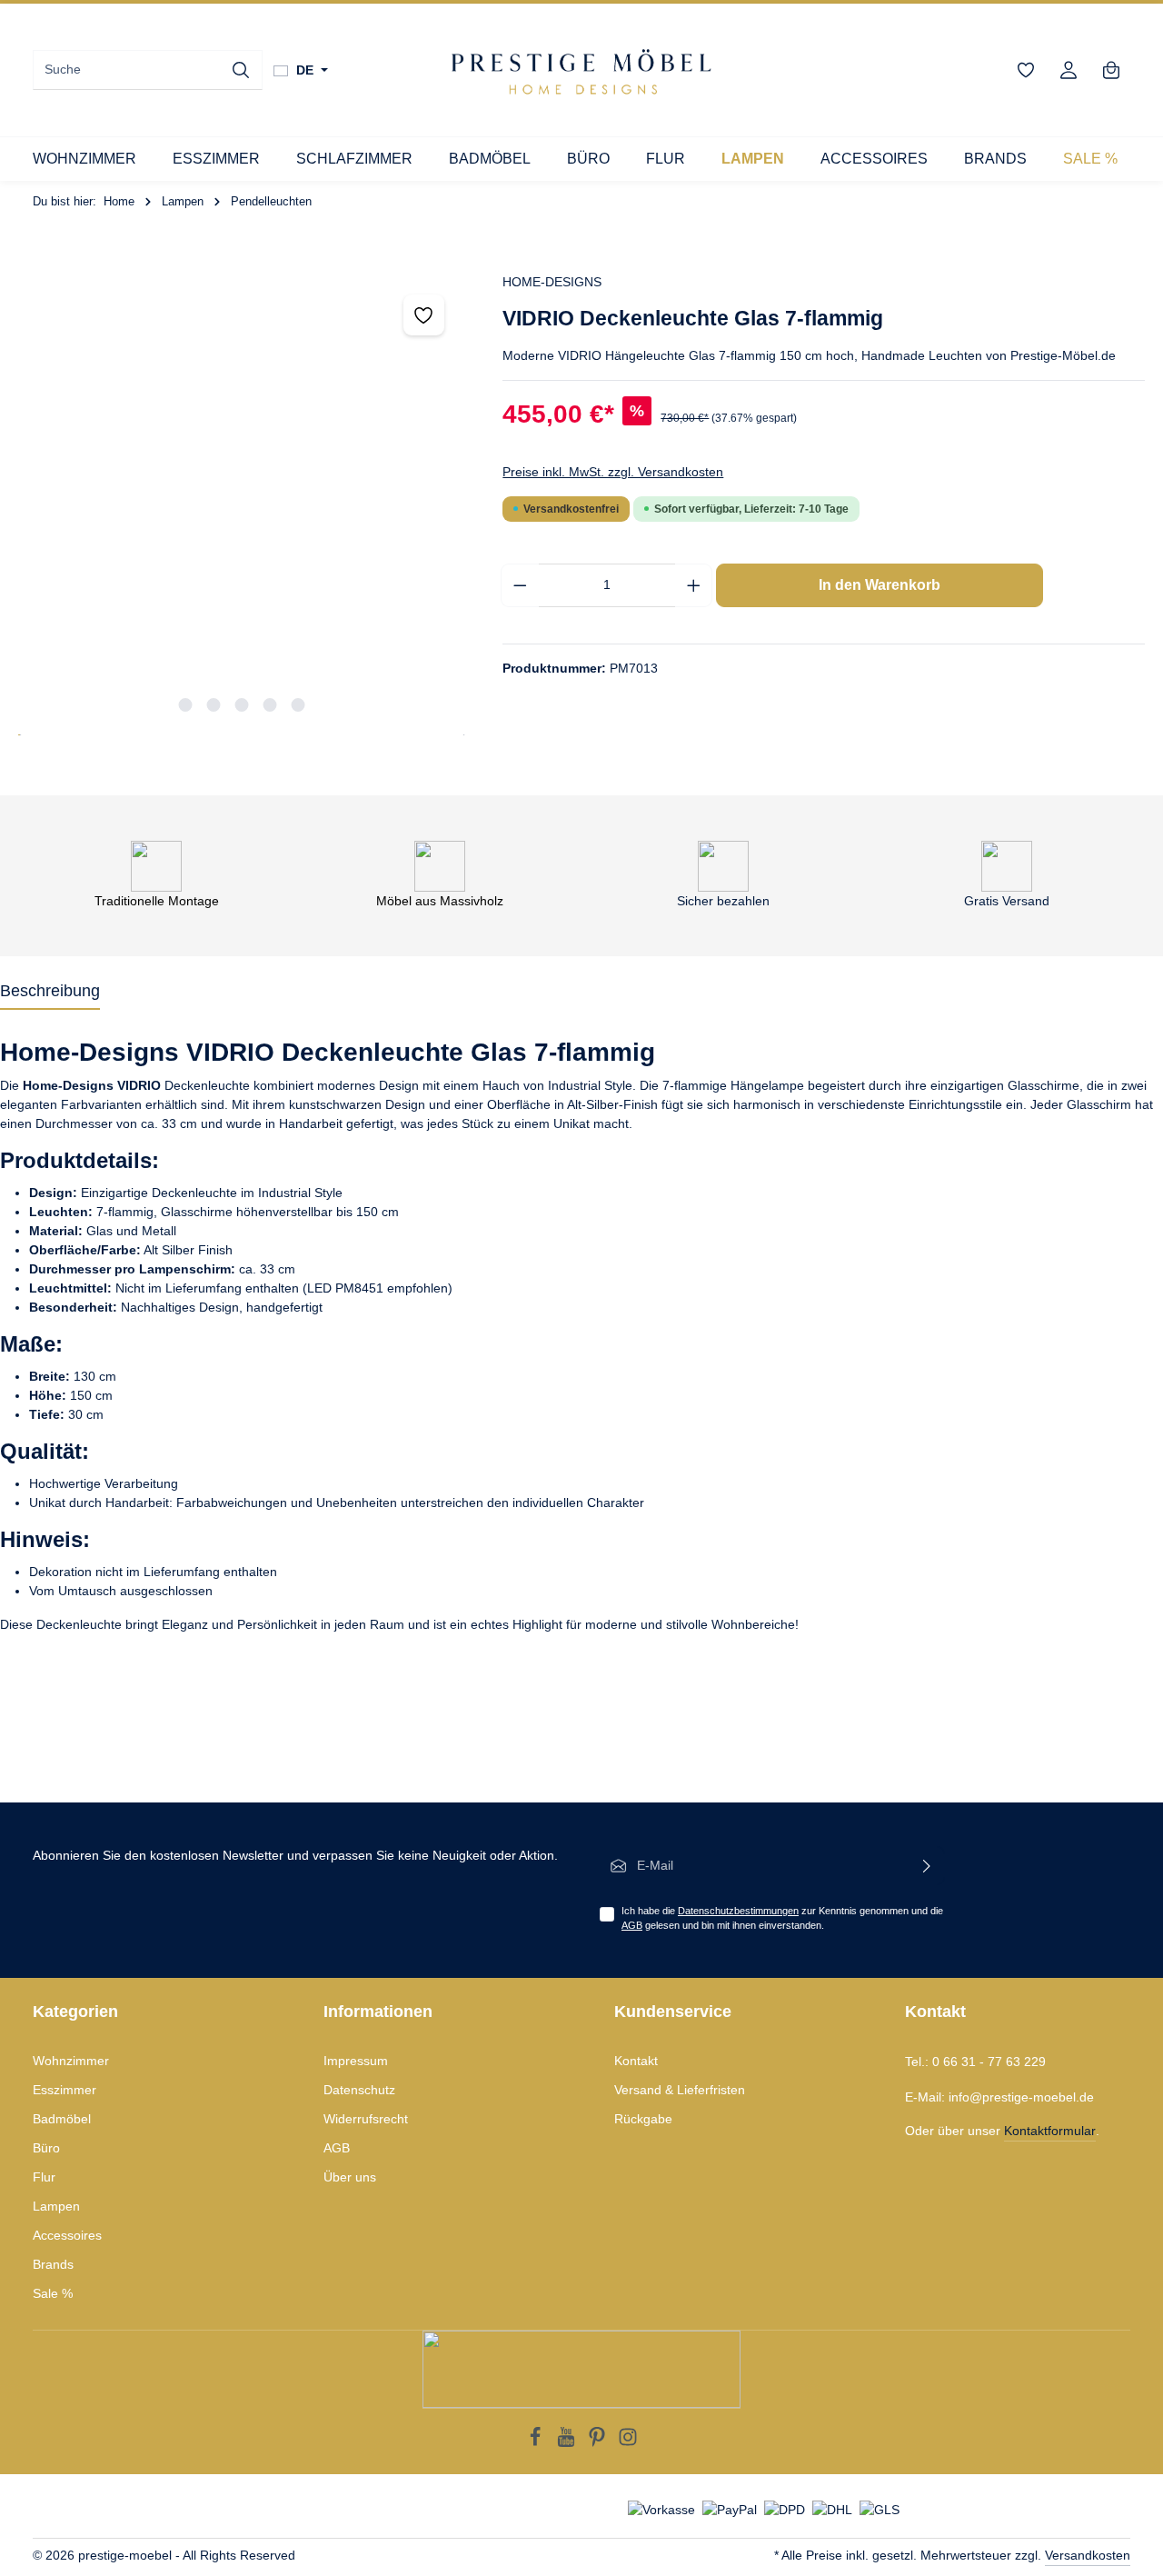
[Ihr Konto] (1068, 70)
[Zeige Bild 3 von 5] (242, 705)
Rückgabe (643, 2119)
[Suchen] (241, 70)
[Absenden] (927, 1866)
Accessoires (67, 2235)
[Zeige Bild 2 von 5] (214, 705)
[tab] (50, 992)
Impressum (356, 2061)
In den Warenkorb (880, 585)
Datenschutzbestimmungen (738, 1911)
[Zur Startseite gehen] (581, 70)
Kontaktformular (1050, 2131)
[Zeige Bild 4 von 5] (270, 705)
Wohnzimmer (71, 2061)
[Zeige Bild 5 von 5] (298, 705)
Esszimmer (65, 2090)
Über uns (350, 2177)
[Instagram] (628, 2442)
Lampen (56, 2206)
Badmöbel (62, 2119)
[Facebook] (537, 2442)
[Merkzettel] (1025, 70)
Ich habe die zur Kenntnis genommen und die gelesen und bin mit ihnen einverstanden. (782, 1918)
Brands (53, 2264)
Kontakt (636, 2061)
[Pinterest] (599, 2442)
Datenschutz (359, 2090)
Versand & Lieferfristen (680, 2090)
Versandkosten (1088, 2555)
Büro (46, 2148)
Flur (44, 2177)
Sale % (53, 2293)
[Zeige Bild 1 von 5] (186, 705)
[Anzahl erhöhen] (694, 585)
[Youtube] (568, 2442)
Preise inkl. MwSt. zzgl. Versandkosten (613, 472)
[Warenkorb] (1111, 70)
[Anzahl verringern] (520, 585)
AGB (632, 1925)
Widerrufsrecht (366, 2119)
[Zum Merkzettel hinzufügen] (424, 315)
